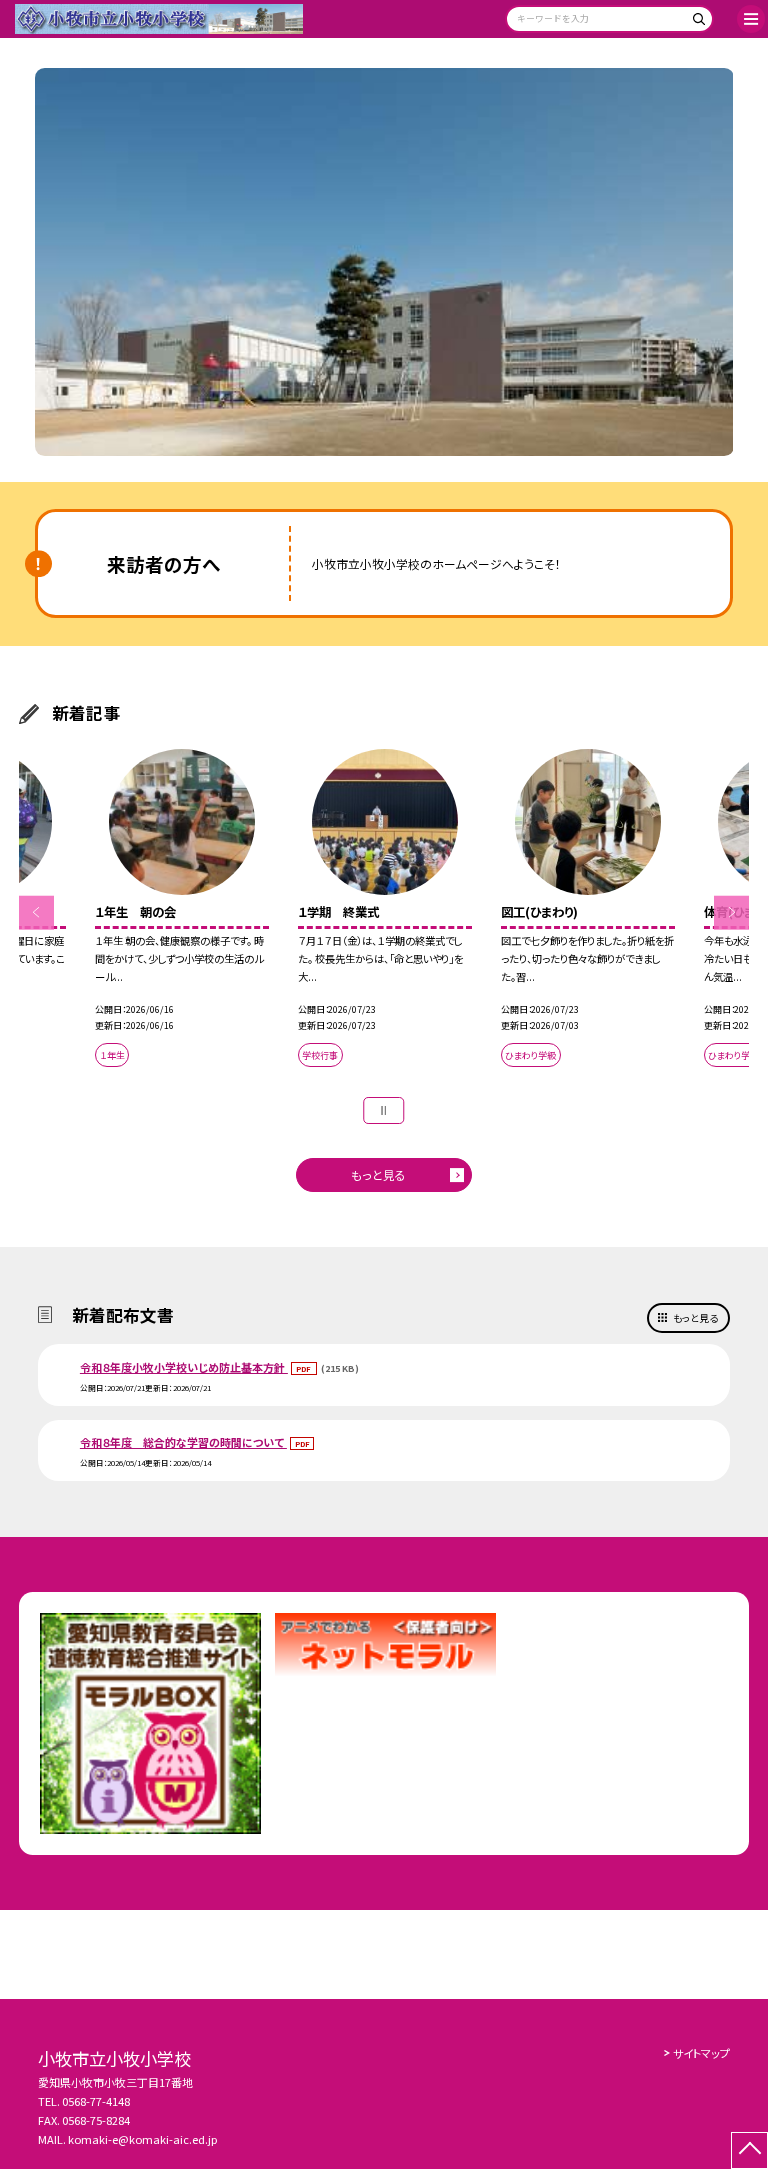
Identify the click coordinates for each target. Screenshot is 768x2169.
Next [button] (731, 912)
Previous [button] (36, 912)
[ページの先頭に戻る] (749, 2150)
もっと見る (378, 1174)
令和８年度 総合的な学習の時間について (183, 1442)
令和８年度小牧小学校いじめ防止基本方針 (184, 1367)
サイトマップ (701, 2053)
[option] (384, 262)
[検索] (695, 22)
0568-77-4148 (96, 2101)
